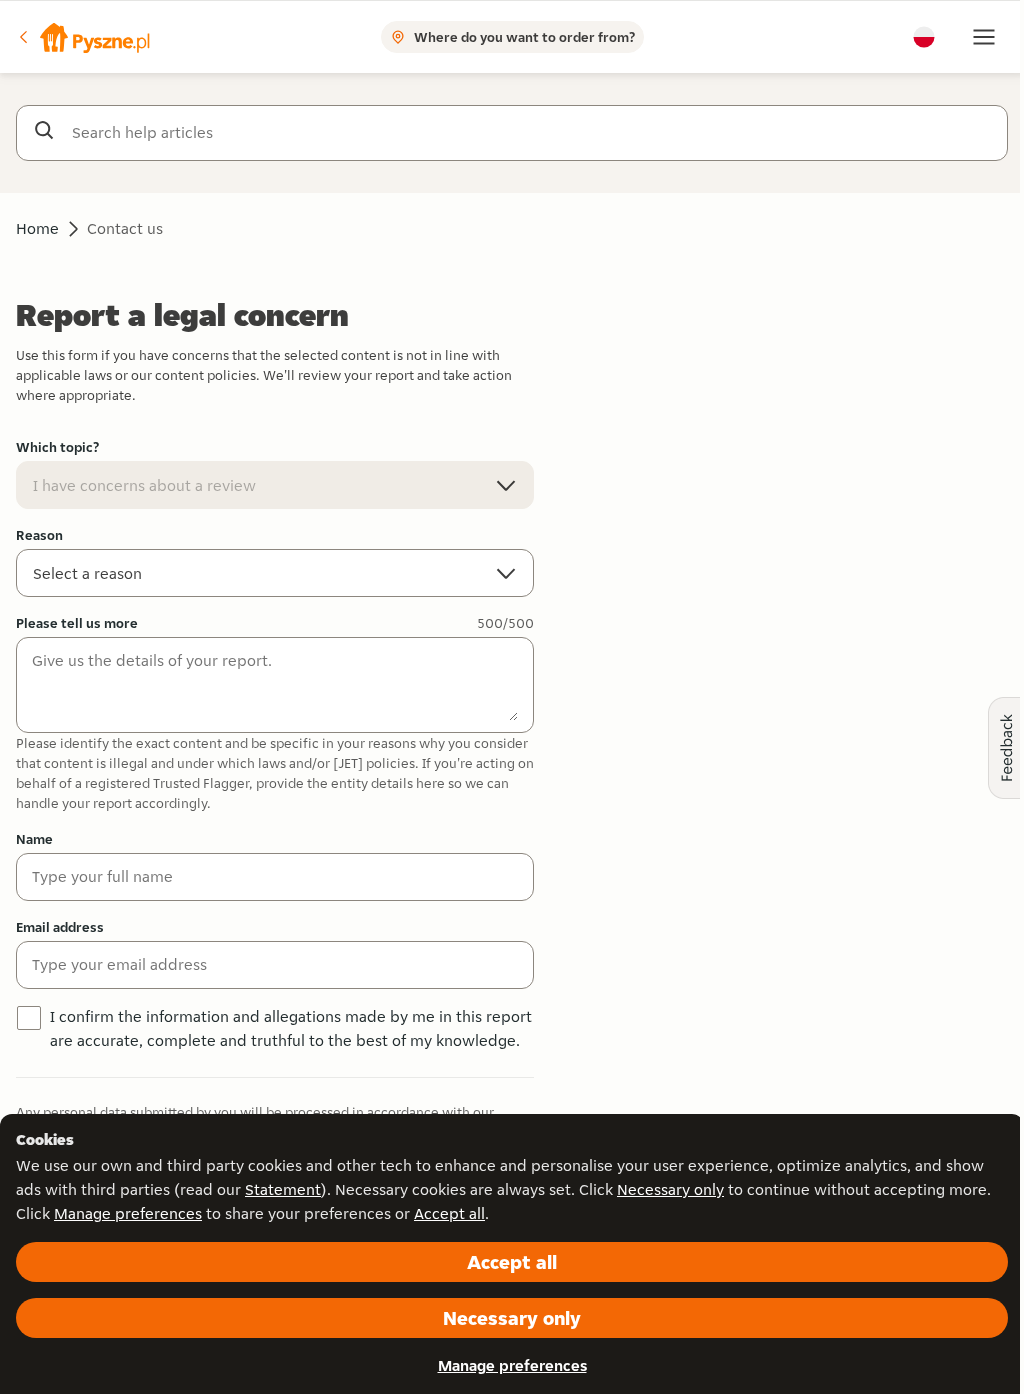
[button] (83, 37)
